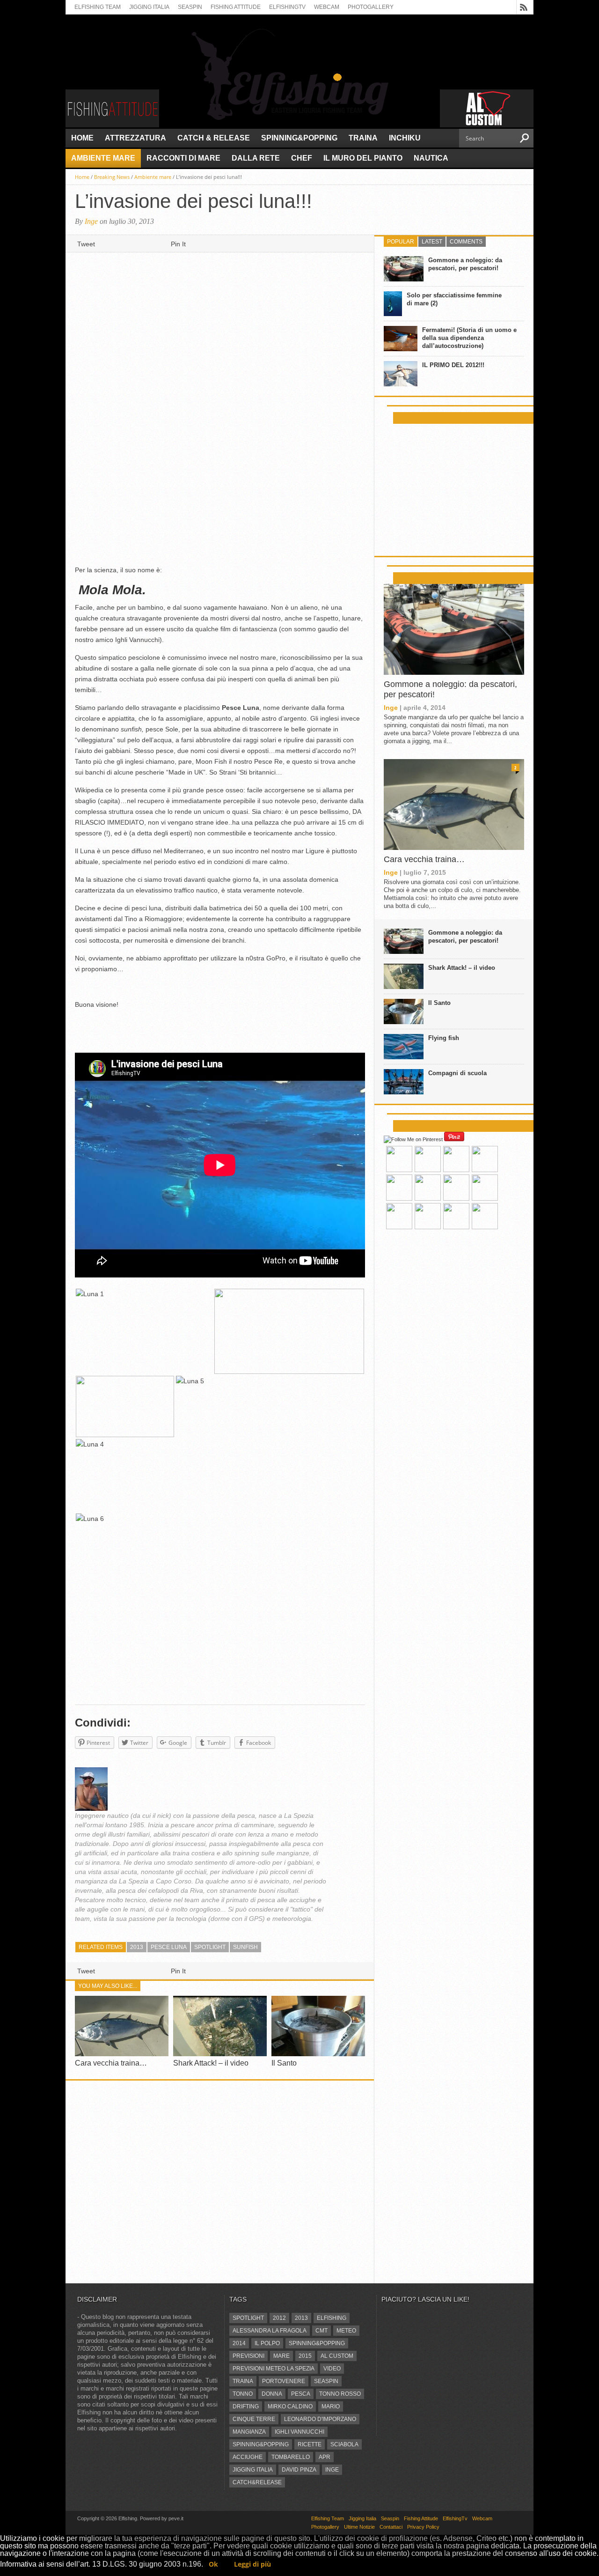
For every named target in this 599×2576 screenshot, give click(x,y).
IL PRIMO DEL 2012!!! (453, 365)
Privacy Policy (423, 2527)
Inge (91, 221)
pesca (301, 2394)
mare (281, 2356)
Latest (432, 242)
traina (243, 2381)
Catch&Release (257, 2482)
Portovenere (284, 2381)
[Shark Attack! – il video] (220, 2054)
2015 (305, 2356)
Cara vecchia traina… (111, 2063)
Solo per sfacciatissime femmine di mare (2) (454, 299)
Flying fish (444, 1038)
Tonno (243, 2394)
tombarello (291, 2457)
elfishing (332, 2318)
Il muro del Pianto (363, 158)
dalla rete (256, 158)
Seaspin (190, 7)
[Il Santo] (318, 2054)
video (332, 2369)
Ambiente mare (103, 158)
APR (325, 2457)
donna (272, 2394)
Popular (401, 242)
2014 (239, 2343)
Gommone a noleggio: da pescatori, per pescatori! (465, 264)
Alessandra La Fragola (270, 2331)
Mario (331, 2406)
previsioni (248, 2356)
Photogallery (371, 7)
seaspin (326, 2381)
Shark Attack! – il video (211, 2063)
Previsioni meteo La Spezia (274, 2369)
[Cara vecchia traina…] (122, 2054)
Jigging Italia (149, 7)
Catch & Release (214, 138)
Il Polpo (267, 2343)
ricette (310, 2444)
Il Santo (284, 2063)
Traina (363, 138)
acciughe (248, 2457)
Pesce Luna (169, 1947)
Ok (213, 2564)
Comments (466, 242)
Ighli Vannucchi (299, 2432)
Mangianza (249, 2432)
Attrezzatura (135, 138)
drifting (246, 2406)
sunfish (245, 1947)
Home (82, 138)
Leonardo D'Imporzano (320, 2419)
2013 (137, 1947)
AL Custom (337, 2356)
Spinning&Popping (299, 138)
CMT (321, 2331)
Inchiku (405, 138)
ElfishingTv (287, 7)
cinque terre (254, 2419)
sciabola (344, 2444)
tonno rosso (340, 2394)
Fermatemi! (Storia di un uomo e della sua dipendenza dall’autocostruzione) (469, 338)
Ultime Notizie (359, 2527)
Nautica (431, 158)
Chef (302, 158)
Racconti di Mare (183, 158)
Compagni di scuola (457, 1073)
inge (332, 2470)
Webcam (327, 7)
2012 (279, 2318)
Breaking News (112, 177)
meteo (346, 2331)
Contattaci (391, 2527)
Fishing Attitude (236, 7)
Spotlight (210, 1947)
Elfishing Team (98, 7)
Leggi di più (252, 2564)
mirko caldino (290, 2406)
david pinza (299, 2470)
